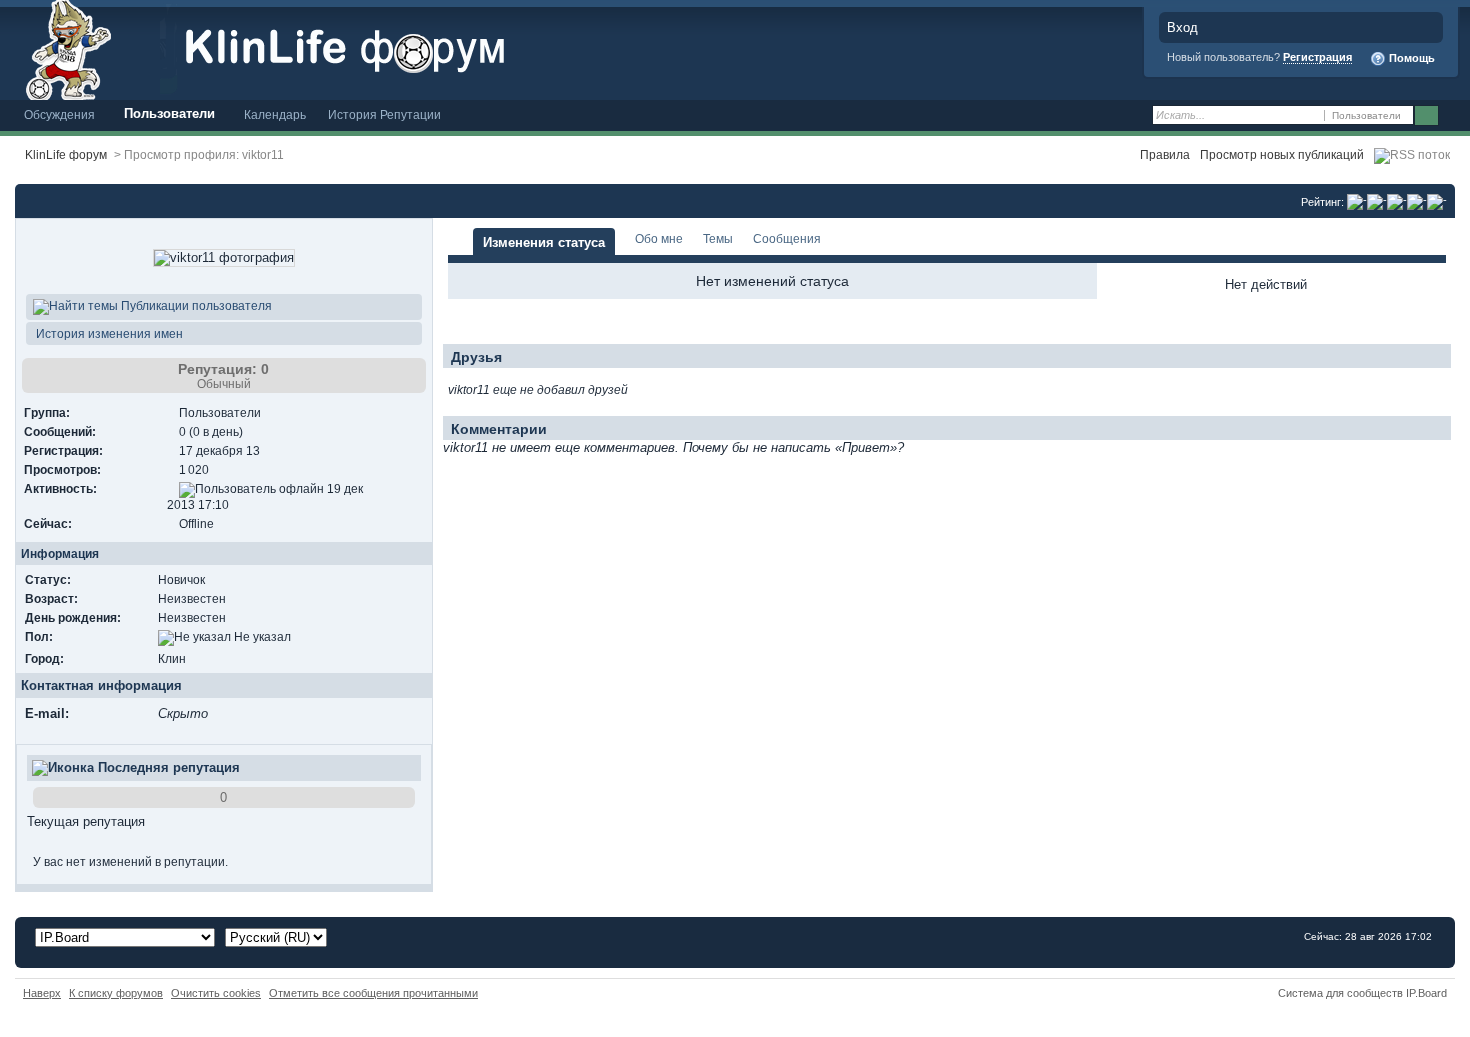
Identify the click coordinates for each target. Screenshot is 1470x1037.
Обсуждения (59, 114)
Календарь (275, 114)
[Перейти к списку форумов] (375, 48)
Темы (718, 238)
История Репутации (384, 114)
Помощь (1410, 58)
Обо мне (659, 238)
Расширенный (1452, 116)
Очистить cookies (216, 993)
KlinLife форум (66, 154)
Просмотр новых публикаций (1282, 154)
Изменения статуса (544, 242)
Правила (1165, 154)
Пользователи (169, 113)
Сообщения (787, 238)
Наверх (42, 993)
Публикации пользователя (195, 305)
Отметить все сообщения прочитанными (373, 993)
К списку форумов (116, 993)
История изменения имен (108, 333)
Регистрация (1317, 57)
